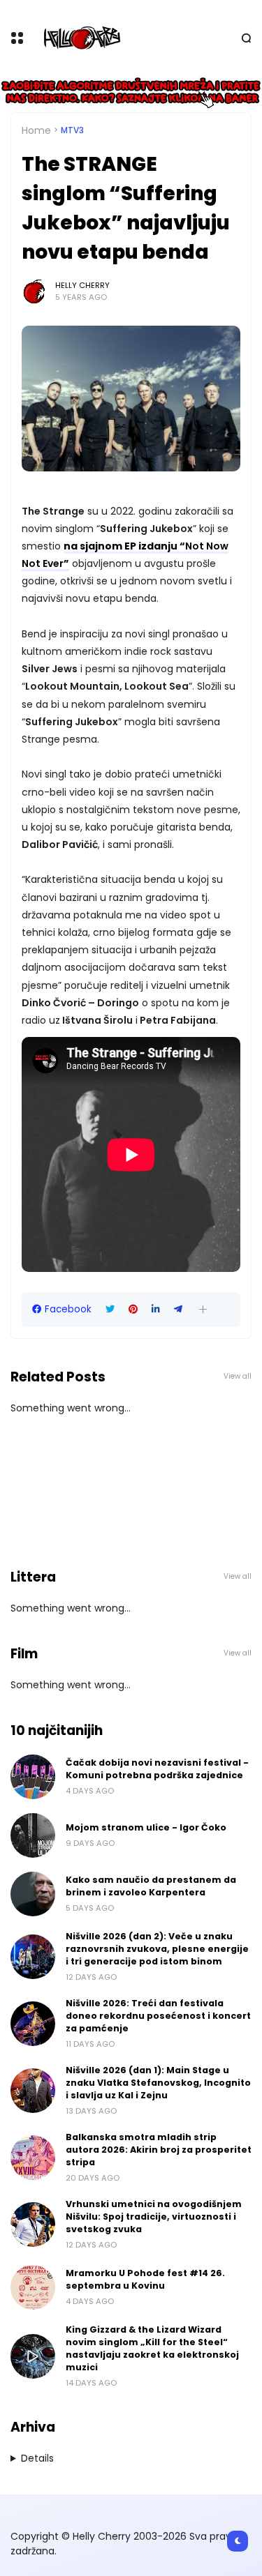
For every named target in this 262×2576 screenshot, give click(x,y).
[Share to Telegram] (178, 1309)
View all (238, 1376)
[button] (203, 1309)
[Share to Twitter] (110, 1309)
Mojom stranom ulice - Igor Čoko (146, 1827)
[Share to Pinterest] (133, 1309)
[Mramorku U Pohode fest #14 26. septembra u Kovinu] (33, 2287)
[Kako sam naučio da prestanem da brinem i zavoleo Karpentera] (33, 1894)
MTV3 (72, 130)
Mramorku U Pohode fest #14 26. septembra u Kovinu (145, 2279)
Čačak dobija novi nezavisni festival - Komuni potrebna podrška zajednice (157, 1769)
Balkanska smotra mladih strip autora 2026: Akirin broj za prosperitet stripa (159, 2150)
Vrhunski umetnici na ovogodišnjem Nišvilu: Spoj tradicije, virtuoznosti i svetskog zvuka (154, 2217)
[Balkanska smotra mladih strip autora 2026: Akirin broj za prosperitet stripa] (33, 2158)
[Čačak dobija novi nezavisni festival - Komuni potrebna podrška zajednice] (33, 1777)
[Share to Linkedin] (156, 1309)
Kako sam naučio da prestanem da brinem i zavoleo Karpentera (151, 1886)
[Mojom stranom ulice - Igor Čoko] (33, 1835)
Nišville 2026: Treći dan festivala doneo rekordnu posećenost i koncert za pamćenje (158, 2016)
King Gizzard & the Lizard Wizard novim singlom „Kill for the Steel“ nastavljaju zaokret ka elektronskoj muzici (152, 2348)
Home (36, 130)
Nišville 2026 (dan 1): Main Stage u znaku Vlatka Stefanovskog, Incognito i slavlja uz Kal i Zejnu (158, 2083)
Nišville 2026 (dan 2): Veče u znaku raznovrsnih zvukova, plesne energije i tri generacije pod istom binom (157, 1949)
